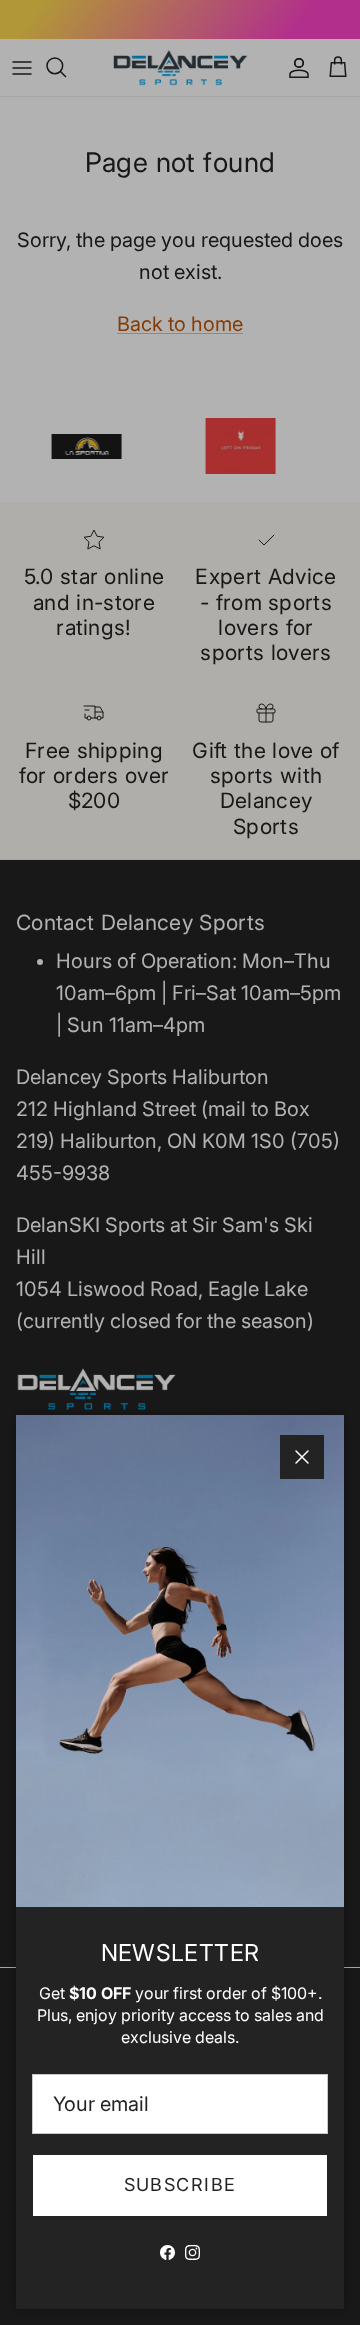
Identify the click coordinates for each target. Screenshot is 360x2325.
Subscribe (180, 2184)
